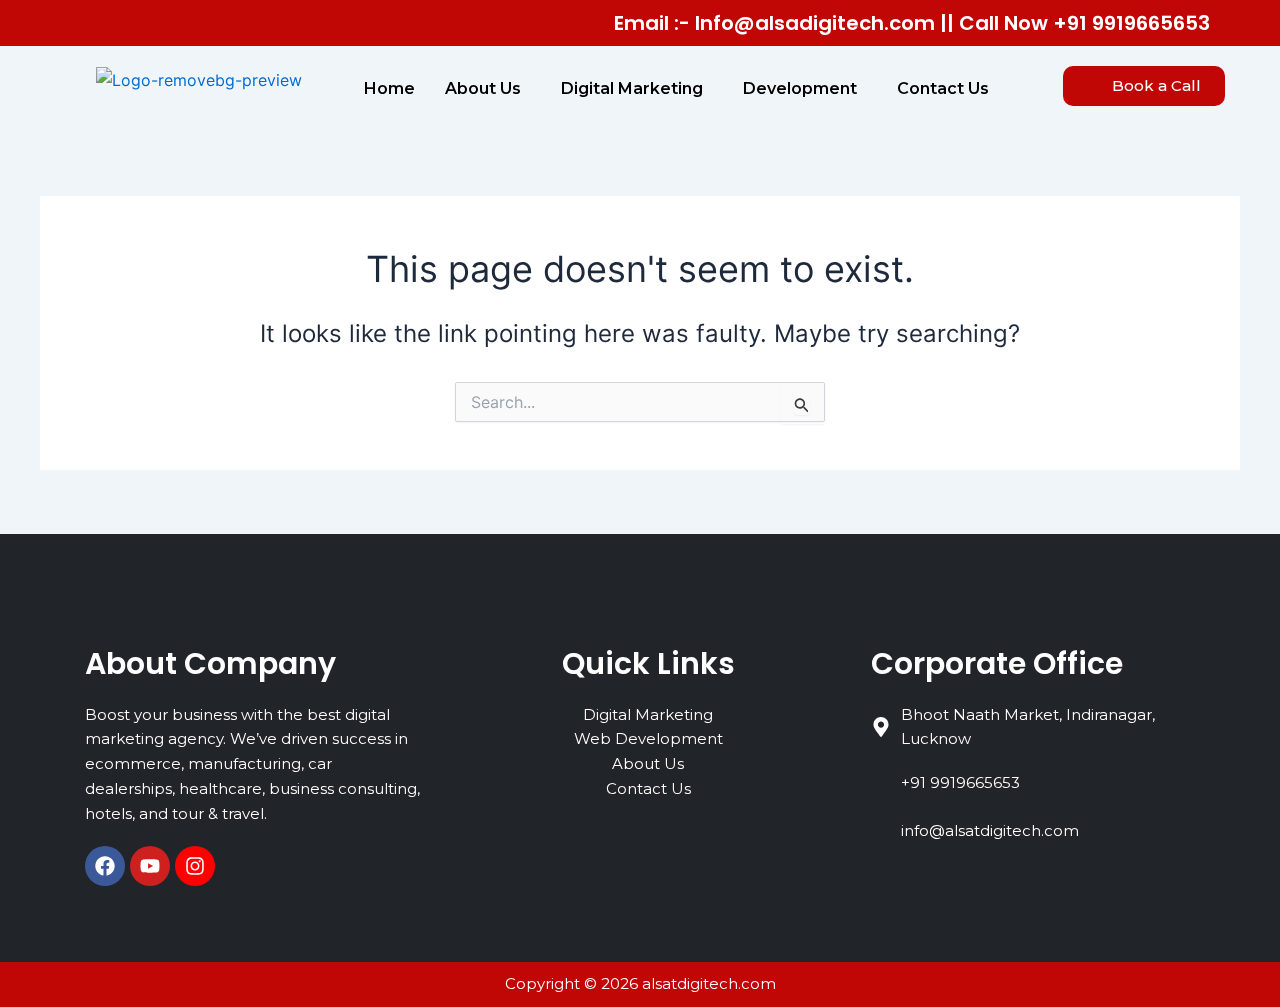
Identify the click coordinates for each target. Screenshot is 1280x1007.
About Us (483, 88)
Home (389, 88)
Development (800, 88)
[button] (488, 89)
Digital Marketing (632, 88)
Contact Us (943, 88)
